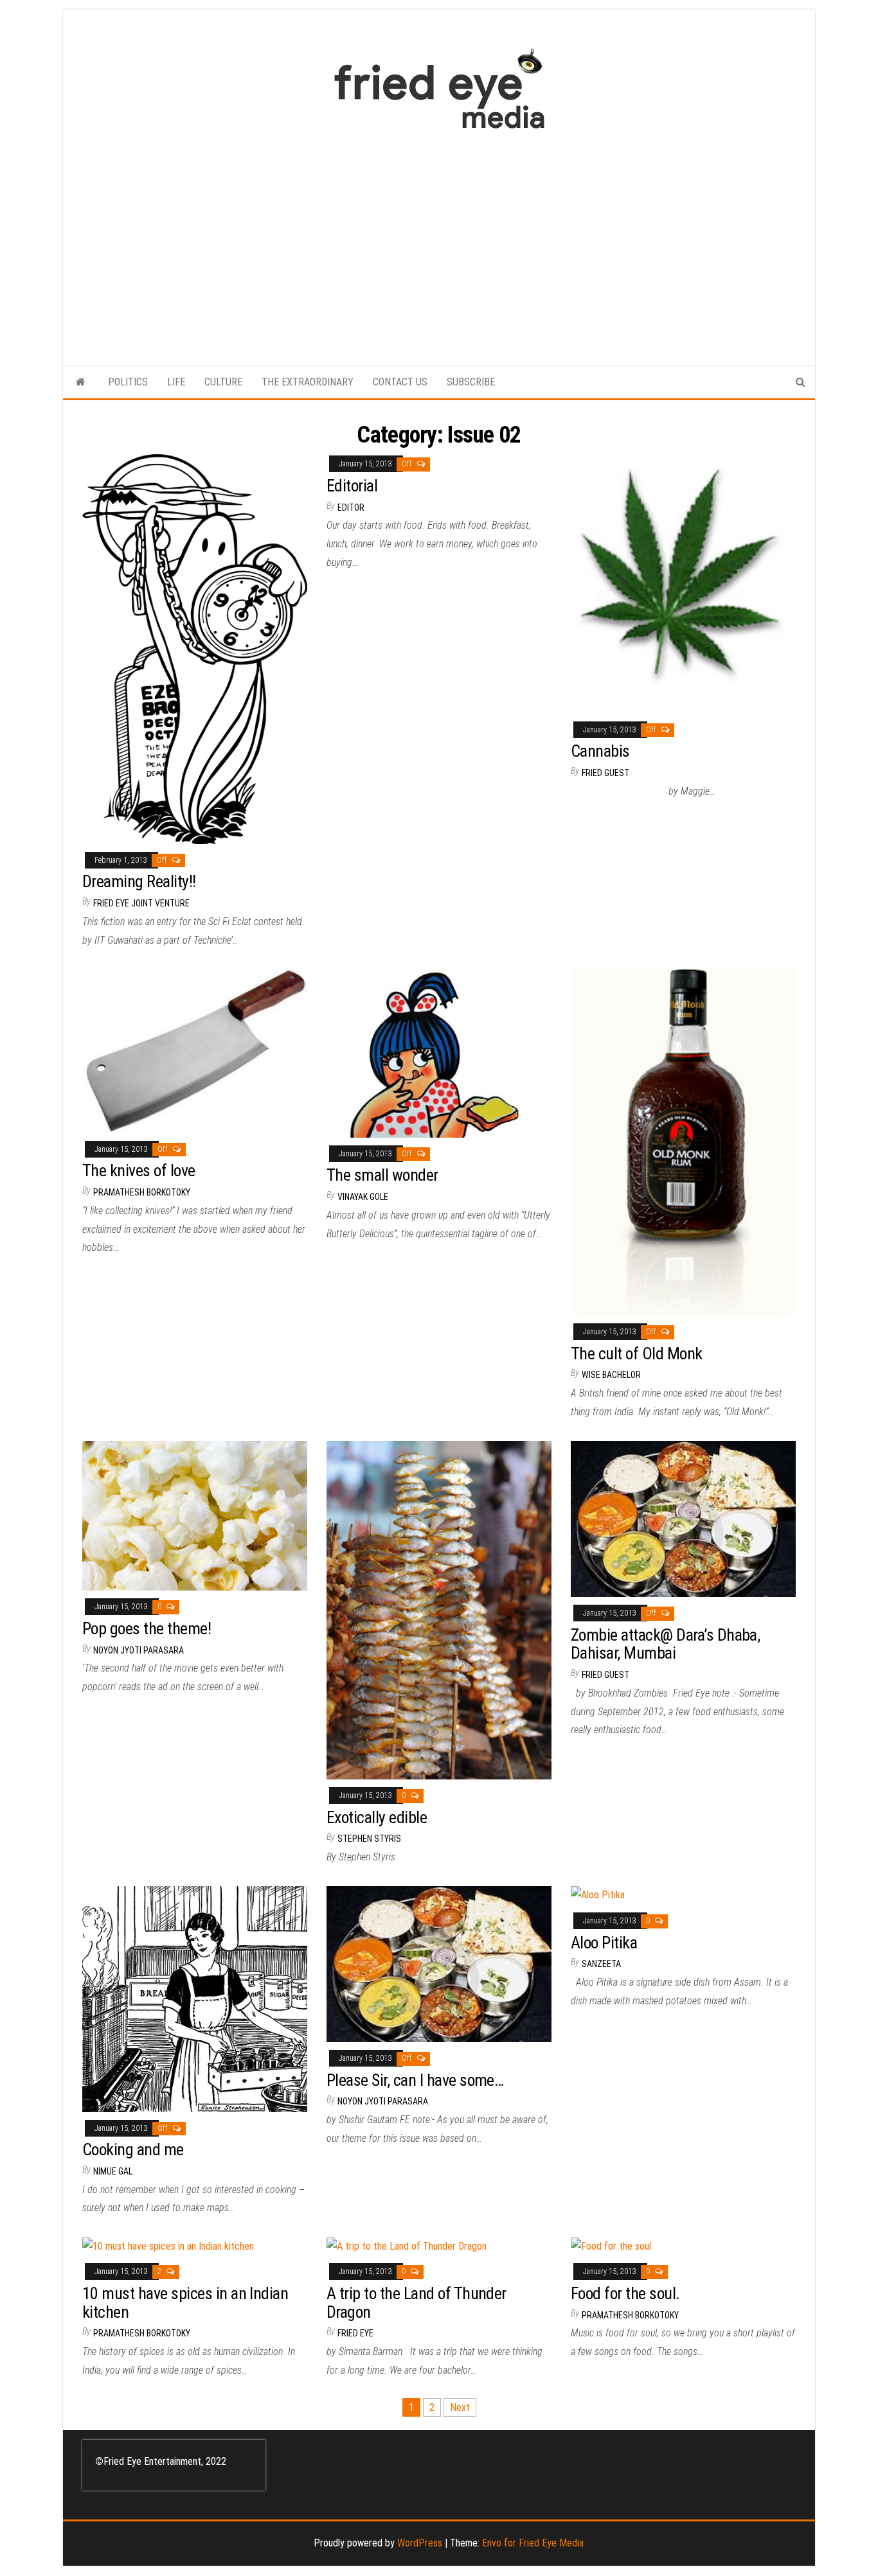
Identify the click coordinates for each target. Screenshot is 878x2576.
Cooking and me (133, 2149)
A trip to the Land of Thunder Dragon (417, 2303)
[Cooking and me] (195, 1998)
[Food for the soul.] (612, 2245)
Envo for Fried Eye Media (533, 2543)
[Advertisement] (439, 241)
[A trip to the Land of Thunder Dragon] (407, 2245)
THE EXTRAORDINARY (308, 382)
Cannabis (600, 751)
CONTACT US (400, 382)
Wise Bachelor (611, 1375)
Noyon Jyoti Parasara (139, 1650)
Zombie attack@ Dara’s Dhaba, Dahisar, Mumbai (665, 1644)
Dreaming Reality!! (139, 881)
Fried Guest (605, 773)
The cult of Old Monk (637, 1354)
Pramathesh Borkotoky (142, 1192)
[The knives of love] (195, 1050)
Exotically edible (377, 1817)
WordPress (420, 2543)
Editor (351, 507)
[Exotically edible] (439, 1610)
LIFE (176, 382)
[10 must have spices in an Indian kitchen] (168, 2245)
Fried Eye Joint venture (141, 903)
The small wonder (382, 1175)
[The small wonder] (439, 1053)
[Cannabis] (683, 583)
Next (460, 2407)
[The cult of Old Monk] (683, 1141)
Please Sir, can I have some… (415, 2080)
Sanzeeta (601, 1964)
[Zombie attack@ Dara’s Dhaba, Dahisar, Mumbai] (683, 1518)
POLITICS (128, 382)
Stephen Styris (369, 1839)
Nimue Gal (113, 2171)
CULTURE (223, 382)
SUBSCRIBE (471, 382)
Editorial (352, 486)
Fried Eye (355, 2333)
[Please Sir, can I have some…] (439, 1963)
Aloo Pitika (604, 1943)
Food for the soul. (625, 2293)
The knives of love (139, 1170)
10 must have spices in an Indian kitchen (185, 2303)
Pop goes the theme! (147, 1628)
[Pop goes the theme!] (195, 1515)
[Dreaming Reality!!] (195, 648)
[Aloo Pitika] (598, 1895)
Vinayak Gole (363, 1197)
